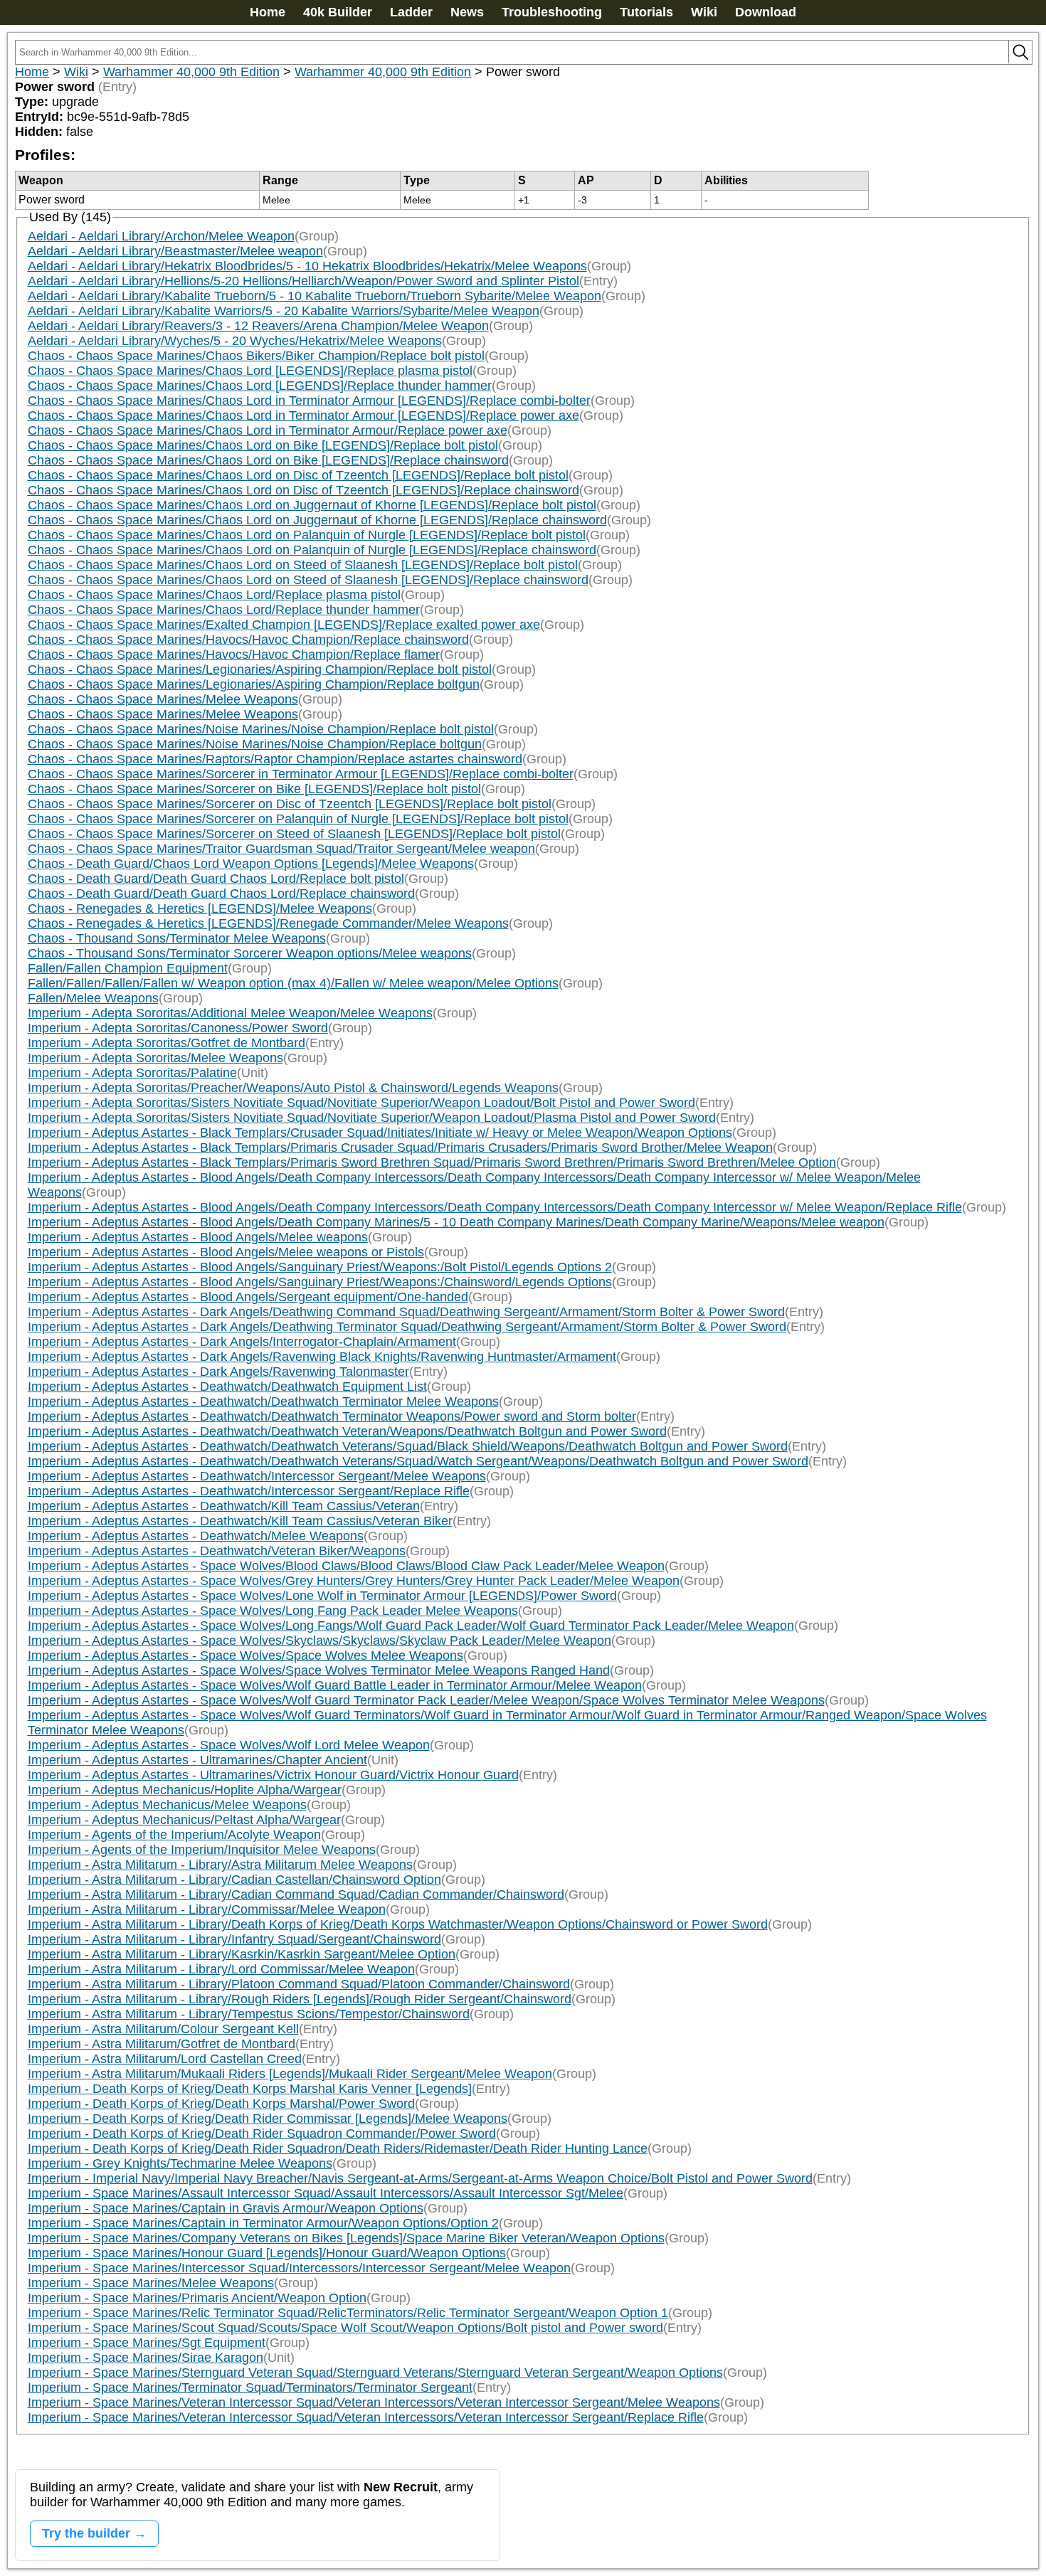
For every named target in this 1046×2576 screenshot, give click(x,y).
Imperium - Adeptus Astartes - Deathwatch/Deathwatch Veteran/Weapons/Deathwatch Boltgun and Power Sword (347, 1431)
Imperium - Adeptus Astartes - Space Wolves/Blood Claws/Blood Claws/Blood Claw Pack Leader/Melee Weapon (346, 1566)
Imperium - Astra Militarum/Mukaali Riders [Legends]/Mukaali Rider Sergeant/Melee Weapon (290, 2074)
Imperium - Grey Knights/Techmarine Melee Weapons (180, 2163)
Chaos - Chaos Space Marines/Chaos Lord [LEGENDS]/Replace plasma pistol (250, 371)
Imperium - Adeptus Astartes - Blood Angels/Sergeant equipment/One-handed (248, 1297)
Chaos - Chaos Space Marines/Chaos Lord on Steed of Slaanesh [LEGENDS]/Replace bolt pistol (303, 565)
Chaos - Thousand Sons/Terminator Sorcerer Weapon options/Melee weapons (250, 953)
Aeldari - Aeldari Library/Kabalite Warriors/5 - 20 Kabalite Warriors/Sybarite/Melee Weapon (284, 311)
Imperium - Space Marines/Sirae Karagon (146, 2358)
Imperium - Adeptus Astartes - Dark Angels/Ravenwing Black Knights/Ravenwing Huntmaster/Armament (322, 1357)
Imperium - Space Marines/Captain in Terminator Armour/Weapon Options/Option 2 (263, 2223)
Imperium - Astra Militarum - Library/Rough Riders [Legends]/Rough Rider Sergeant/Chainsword (300, 1999)
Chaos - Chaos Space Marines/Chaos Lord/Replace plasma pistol (214, 595)
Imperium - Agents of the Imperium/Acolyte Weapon (174, 1835)
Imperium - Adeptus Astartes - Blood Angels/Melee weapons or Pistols (226, 1252)
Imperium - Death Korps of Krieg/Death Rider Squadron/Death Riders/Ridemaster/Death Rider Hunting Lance (338, 2148)
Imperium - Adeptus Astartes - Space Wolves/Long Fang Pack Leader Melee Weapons (273, 1611)
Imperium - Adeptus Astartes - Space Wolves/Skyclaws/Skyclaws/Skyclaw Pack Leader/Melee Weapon (319, 1641)
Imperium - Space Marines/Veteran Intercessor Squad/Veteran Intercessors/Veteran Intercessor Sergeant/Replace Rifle (366, 2417)
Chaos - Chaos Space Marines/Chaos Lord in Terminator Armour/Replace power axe (268, 430)
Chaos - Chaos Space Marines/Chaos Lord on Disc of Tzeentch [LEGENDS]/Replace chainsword (303, 490)
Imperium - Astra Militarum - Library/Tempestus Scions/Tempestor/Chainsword (249, 2014)
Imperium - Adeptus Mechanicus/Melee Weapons (167, 1805)
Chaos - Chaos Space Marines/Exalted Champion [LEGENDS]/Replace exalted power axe (284, 625)
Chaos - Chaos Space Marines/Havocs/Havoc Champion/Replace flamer (234, 654)
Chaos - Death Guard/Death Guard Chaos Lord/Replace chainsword (221, 894)
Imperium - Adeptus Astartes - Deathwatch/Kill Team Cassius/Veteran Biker (240, 1521)
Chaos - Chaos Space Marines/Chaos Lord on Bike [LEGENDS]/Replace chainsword (268, 460)
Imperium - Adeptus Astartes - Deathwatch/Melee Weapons (196, 1536)
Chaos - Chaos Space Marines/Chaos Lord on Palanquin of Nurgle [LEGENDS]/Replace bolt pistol (307, 535)
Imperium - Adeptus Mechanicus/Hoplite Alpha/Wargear (185, 1790)
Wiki (704, 12)
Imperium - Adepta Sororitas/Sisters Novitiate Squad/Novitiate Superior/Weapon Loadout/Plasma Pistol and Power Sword (372, 1118)
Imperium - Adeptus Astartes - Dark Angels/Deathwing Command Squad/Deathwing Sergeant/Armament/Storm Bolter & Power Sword (406, 1312)
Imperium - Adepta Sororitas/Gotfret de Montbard (167, 1043)
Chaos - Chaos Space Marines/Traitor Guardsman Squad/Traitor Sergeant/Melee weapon (281, 849)
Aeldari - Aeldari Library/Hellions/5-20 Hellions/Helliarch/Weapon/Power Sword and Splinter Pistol (303, 281)
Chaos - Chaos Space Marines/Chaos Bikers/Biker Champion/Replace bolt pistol (256, 356)
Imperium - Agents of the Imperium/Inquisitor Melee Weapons (202, 1850)
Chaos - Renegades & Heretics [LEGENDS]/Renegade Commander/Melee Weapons (268, 923)
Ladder (411, 12)
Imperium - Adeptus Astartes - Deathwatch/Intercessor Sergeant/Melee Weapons (257, 1476)
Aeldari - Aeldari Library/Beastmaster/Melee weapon (175, 251)
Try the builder (86, 2533)
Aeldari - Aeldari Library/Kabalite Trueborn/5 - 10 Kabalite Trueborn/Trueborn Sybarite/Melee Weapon (315, 296)
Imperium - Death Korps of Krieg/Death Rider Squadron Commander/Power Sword (262, 2134)
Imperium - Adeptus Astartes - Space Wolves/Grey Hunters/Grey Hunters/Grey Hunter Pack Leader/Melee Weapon (354, 1581)
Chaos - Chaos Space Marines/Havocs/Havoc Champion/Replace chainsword (248, 640)
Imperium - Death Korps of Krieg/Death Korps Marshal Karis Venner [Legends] (250, 2089)
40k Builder (338, 12)
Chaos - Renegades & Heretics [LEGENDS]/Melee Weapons (200, 908)
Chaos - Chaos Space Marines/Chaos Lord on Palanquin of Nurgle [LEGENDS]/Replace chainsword (312, 550)
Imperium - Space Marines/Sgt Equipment (147, 2343)
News (467, 12)
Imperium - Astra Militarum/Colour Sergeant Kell (163, 2029)
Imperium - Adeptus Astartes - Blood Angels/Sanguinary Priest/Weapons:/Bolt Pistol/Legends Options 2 (320, 1267)
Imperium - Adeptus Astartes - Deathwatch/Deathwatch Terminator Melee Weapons (263, 1401)
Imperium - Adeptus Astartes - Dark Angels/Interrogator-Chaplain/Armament (242, 1342)
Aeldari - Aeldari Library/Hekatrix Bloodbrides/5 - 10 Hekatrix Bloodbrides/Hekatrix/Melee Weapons (307, 266)
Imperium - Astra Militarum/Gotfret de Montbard (162, 2044)
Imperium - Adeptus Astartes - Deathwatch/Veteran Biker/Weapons (217, 1551)
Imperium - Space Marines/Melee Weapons (151, 2283)
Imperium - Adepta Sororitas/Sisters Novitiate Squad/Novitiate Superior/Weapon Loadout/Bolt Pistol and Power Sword (361, 1103)
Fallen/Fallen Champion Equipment (128, 968)
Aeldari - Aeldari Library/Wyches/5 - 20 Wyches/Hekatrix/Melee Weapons (235, 341)
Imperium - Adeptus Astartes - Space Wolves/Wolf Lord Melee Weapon (229, 1745)
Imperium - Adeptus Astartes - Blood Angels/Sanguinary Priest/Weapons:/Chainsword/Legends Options (320, 1282)
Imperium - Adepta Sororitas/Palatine (132, 1073)
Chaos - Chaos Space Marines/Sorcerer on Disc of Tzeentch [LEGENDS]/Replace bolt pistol (290, 804)
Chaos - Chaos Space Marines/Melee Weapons (163, 699)
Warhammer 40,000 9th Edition (191, 72)
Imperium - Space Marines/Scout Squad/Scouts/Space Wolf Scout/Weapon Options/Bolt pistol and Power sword (345, 2328)
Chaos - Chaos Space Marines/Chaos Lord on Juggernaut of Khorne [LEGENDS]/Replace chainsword (317, 520)
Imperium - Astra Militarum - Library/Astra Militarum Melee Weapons (220, 1865)
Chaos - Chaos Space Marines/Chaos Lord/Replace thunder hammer (224, 610)
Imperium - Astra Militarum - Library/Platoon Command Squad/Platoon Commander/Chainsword (299, 1984)
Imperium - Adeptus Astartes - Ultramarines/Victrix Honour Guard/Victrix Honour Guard (273, 1775)
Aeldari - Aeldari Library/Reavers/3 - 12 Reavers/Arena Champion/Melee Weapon (258, 326)
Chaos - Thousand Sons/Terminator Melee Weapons (177, 938)
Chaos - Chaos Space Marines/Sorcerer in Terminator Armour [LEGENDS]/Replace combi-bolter (301, 774)
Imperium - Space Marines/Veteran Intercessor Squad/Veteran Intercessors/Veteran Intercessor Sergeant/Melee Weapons (374, 2402)
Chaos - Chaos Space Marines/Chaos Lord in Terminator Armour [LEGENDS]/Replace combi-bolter (309, 401)
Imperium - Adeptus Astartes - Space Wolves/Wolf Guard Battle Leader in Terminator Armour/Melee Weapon (335, 1685)
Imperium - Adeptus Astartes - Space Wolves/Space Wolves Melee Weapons (245, 1655)
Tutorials (646, 12)
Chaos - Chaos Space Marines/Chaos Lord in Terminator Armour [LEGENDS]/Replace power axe (303, 415)
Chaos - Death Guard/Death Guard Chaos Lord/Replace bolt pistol (216, 879)
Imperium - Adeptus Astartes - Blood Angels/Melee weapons (198, 1237)
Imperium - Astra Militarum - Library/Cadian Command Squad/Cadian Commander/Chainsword (296, 1894)
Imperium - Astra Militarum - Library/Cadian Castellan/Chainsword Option (234, 1880)
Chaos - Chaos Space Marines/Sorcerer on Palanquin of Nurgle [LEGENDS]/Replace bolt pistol (298, 819)
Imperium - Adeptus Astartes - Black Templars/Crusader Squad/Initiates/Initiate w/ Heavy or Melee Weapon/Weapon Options (380, 1133)
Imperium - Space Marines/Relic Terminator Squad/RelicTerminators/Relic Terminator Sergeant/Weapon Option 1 (348, 2313)
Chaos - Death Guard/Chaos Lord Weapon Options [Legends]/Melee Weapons (251, 864)
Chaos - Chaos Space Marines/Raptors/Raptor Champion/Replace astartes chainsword (275, 759)
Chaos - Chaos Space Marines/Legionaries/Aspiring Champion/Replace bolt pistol (260, 669)
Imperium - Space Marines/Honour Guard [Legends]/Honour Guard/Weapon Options (267, 2253)
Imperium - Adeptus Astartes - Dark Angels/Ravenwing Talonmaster (218, 1372)
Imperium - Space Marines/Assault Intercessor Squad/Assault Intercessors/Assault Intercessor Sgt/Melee (326, 2193)
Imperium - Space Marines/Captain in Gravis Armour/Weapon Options (226, 2208)
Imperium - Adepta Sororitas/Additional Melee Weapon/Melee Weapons (230, 1013)
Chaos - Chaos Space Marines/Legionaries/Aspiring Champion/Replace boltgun (254, 684)
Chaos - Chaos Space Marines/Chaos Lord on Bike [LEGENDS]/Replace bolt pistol (263, 445)
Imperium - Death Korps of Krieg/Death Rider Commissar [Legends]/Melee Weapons (268, 2119)
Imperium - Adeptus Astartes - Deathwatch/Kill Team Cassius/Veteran (224, 1506)
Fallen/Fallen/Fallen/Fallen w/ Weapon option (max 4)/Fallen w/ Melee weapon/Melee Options (293, 983)
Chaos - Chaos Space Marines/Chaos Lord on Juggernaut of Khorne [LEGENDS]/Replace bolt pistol (312, 505)
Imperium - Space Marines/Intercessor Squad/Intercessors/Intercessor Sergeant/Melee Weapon (299, 2268)
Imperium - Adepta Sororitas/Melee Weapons (155, 1058)
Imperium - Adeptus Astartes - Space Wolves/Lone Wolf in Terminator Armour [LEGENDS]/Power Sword (322, 1596)
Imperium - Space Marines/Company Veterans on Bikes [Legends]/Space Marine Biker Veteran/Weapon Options (346, 2238)
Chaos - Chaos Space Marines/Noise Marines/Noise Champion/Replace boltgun (255, 744)
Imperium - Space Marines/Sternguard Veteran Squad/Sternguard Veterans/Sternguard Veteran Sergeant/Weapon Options (375, 2373)
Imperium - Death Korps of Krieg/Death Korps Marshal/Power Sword (221, 2104)
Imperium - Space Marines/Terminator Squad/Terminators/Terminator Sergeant (250, 2387)
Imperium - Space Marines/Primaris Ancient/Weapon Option (197, 2298)
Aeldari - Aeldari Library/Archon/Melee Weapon (161, 236)
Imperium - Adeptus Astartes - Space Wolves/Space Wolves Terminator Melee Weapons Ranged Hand (319, 1670)
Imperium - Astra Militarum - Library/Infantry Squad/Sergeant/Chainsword (234, 1939)
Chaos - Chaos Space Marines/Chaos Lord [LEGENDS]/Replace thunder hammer (260, 386)
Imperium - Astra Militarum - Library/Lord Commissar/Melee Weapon (221, 1969)
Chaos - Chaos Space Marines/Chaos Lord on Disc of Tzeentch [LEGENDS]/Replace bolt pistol (298, 475)
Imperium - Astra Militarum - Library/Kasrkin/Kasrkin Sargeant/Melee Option (242, 1954)
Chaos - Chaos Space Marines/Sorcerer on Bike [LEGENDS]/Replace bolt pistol (254, 789)
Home (268, 12)
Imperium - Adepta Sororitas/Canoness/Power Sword (178, 1028)
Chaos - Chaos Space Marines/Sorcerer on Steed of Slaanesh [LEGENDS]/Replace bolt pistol (294, 834)
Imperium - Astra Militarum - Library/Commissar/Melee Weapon (207, 1909)
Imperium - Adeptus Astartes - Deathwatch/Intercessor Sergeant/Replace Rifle (249, 1491)
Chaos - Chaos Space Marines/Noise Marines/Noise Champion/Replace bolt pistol (261, 729)
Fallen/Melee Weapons (93, 998)
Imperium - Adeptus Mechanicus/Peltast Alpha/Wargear (184, 1820)
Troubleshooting (552, 12)
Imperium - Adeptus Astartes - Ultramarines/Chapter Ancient (197, 1760)
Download (766, 12)
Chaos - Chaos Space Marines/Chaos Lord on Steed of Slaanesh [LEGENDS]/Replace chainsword (308, 580)
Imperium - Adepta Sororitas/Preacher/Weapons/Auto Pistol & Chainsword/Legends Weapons (293, 1088)
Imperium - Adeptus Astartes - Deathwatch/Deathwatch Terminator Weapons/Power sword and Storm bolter (332, 1416)
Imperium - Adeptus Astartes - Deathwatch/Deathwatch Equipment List (227, 1387)
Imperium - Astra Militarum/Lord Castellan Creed (165, 2059)
